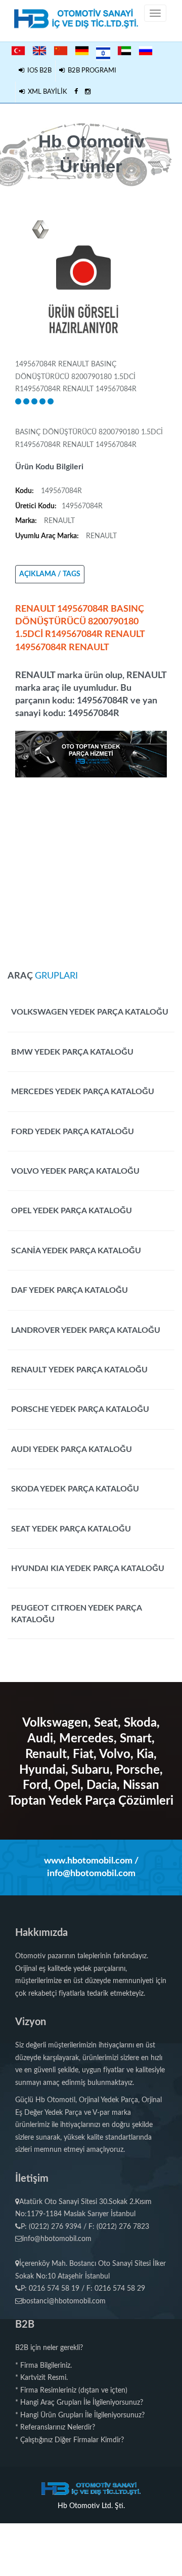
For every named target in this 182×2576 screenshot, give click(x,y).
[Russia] (146, 51)
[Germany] (82, 51)
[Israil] (103, 52)
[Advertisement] (91, 869)
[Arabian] (124, 51)
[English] (39, 51)
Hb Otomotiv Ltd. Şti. (91, 2506)
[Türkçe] (18, 51)
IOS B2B (38, 71)
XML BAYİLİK (46, 92)
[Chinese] (61, 51)
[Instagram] (88, 92)
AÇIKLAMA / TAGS (50, 574)
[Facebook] (76, 92)
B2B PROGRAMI (90, 71)
